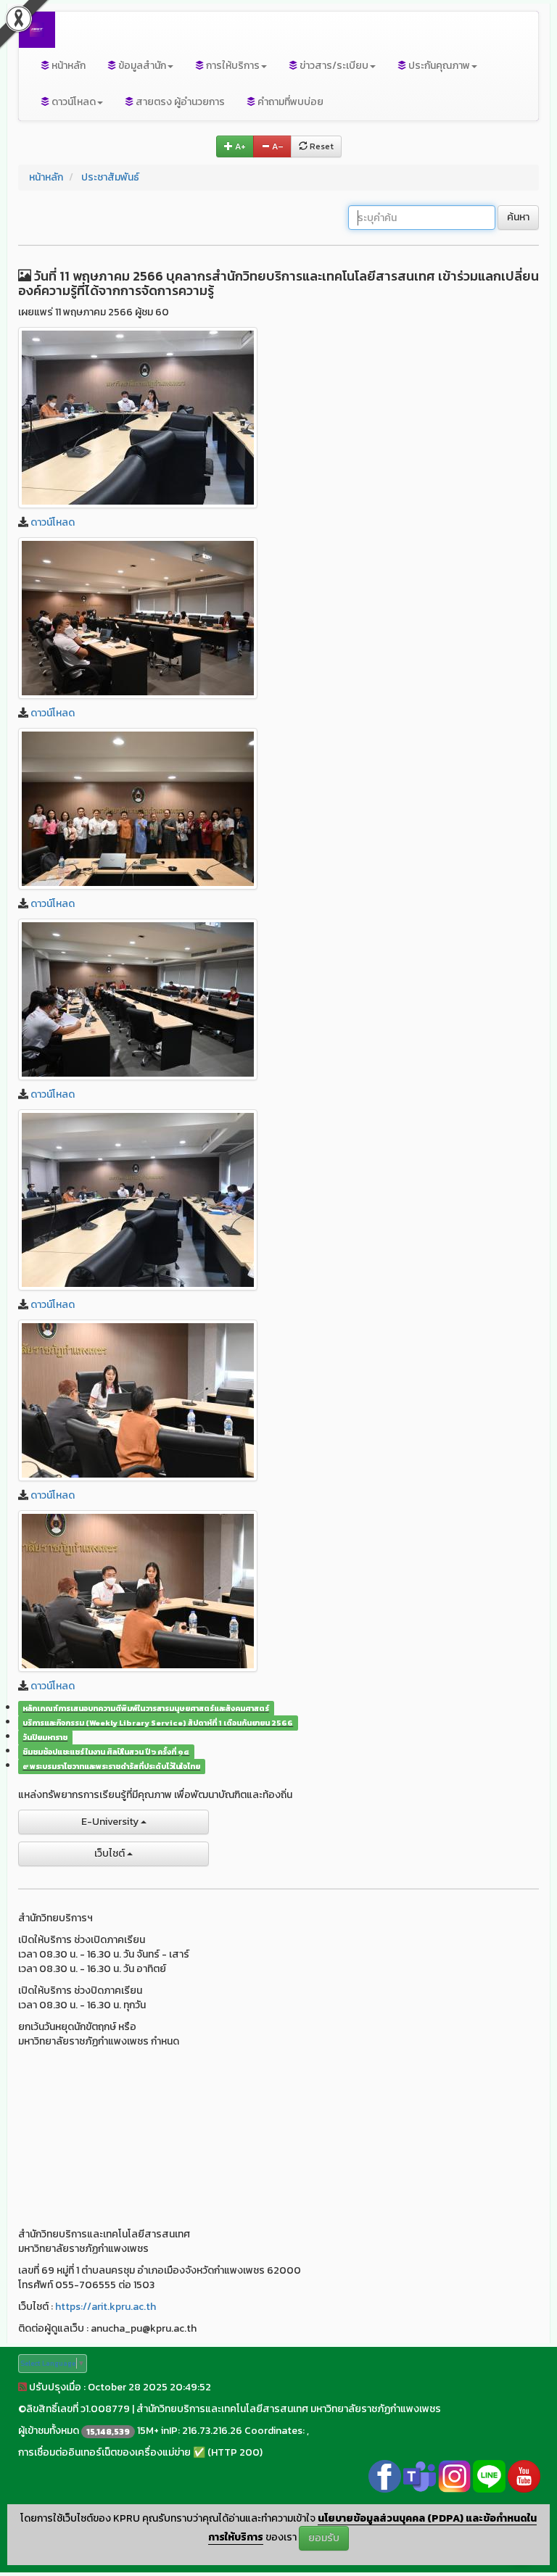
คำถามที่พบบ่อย (289, 102)
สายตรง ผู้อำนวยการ (179, 102)
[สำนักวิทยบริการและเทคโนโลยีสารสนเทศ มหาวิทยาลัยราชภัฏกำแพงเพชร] (138, 418)
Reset (321, 146)
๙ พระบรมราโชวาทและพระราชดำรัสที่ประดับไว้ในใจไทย (111, 1766)
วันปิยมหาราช (45, 1737)
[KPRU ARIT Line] (489, 2476)
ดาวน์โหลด (53, 522)
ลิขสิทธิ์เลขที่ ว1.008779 (78, 2409)
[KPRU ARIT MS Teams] (420, 2476)
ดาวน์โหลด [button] (73, 102)
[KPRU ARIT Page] (385, 2476)
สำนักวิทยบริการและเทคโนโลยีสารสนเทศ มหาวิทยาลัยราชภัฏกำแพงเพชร (289, 2409)
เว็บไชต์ (111, 1854)
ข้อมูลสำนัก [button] (141, 66)
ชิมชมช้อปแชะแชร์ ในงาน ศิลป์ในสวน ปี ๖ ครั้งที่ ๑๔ (106, 1752)
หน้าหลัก (67, 66)
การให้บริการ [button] (232, 66)
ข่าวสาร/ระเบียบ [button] (333, 66)
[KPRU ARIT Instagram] (454, 2476)
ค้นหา (518, 217)
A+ (239, 146)
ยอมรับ (324, 2538)
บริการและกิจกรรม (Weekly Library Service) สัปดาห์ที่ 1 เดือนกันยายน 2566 (158, 1723)
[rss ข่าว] (22, 2387)
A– (277, 146)
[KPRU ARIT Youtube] (524, 2476)
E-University (111, 1822)
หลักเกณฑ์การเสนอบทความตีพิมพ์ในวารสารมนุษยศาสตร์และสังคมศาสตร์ (146, 1708)
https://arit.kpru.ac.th (106, 2307)
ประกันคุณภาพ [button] (438, 66)
